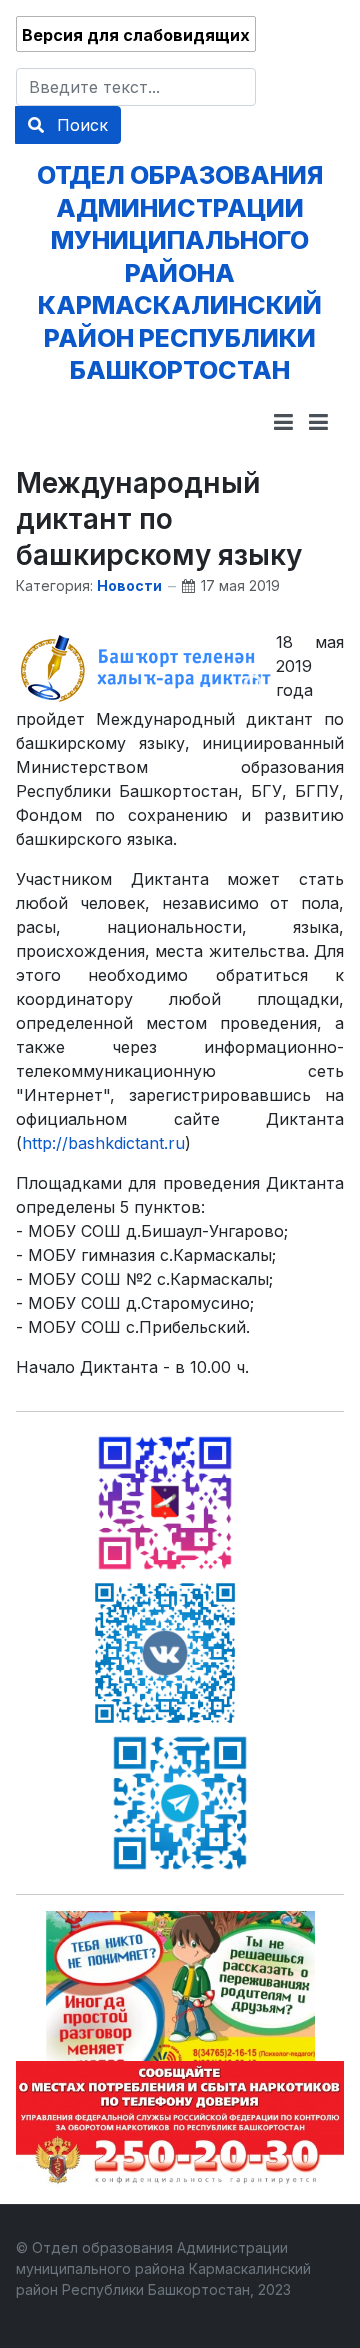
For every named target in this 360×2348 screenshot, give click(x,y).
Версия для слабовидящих (136, 35)
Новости (129, 585)
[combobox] (136, 87)
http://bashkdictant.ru (103, 1143)
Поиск (80, 125)
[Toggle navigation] (283, 422)
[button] (318, 422)
